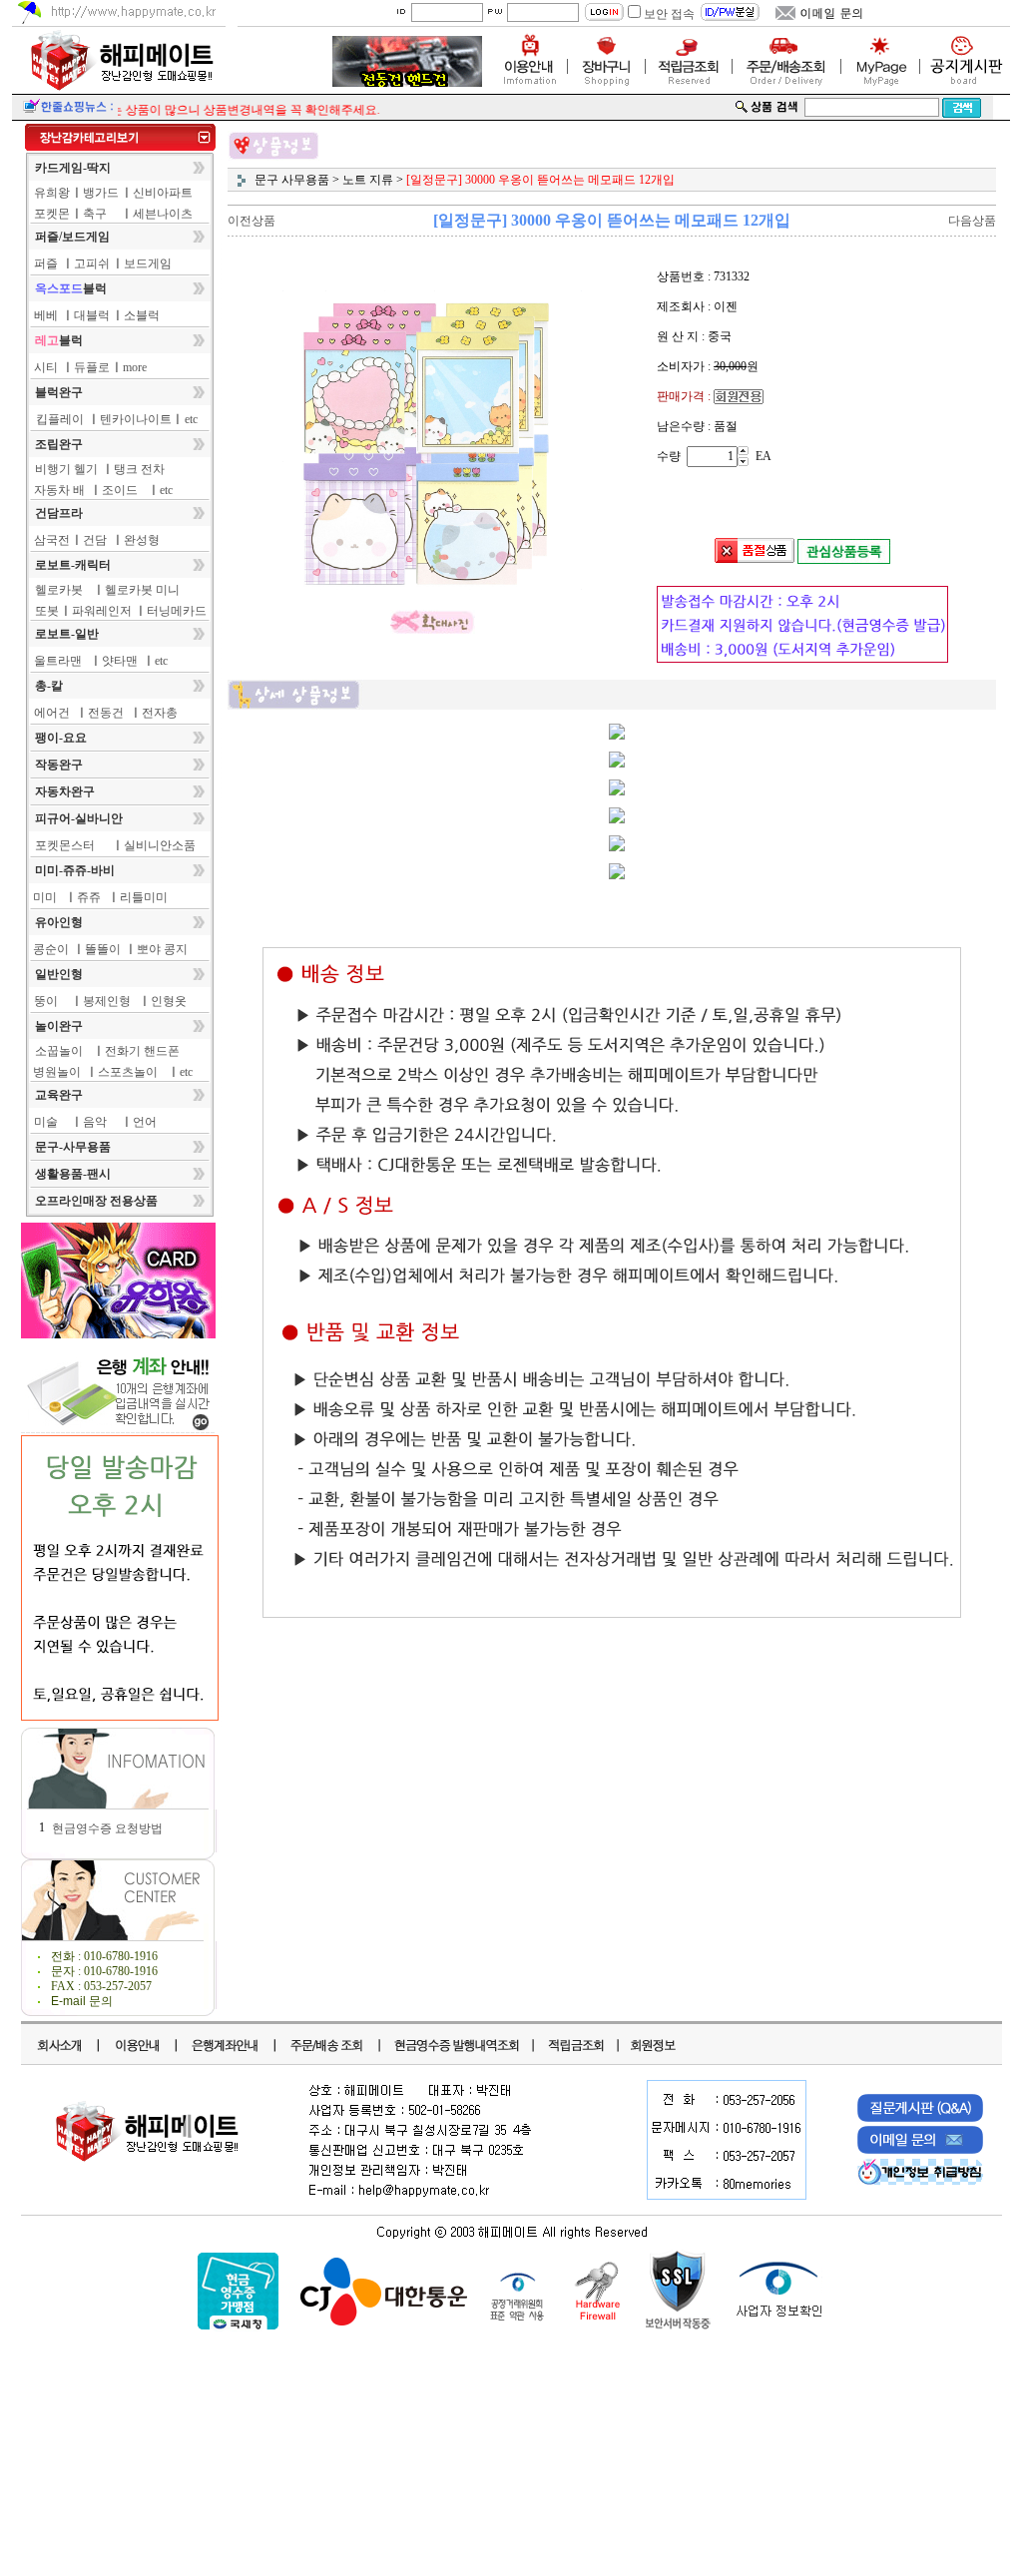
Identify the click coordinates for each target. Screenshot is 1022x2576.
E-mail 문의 (82, 2001)
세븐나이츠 (163, 214)
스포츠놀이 (128, 1072)
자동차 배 (59, 490)
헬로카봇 (59, 590)
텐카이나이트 (136, 419)
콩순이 (51, 949)
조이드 (120, 490)
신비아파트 (163, 193)
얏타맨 (120, 661)
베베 (46, 315)
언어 (145, 1122)
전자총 (160, 713)
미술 (46, 1122)
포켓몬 (52, 214)
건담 (95, 540)
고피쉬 (92, 263)
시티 (46, 367)
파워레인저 (102, 611)
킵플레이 (60, 419)
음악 (95, 1122)
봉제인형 (107, 1001)
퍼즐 (46, 263)
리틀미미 (144, 897)
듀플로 (92, 367)
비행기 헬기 (66, 469)
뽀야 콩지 (162, 949)
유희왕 (52, 193)
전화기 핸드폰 (142, 1051)
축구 (95, 214)
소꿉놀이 (59, 1051)
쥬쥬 (89, 897)
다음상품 (972, 221)
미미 (45, 897)
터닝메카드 (177, 611)
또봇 (47, 611)
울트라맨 (58, 661)
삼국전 (52, 540)
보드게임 (148, 263)
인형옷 (169, 1001)
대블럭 (92, 315)
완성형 (142, 540)
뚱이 (46, 1001)
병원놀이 (57, 1072)
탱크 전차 (139, 469)
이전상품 (252, 221)
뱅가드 (101, 193)
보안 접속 (669, 14)
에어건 (52, 713)
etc (191, 419)
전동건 (106, 713)
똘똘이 (103, 949)
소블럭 (142, 315)
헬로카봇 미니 (142, 590)
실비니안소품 (160, 845)
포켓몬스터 (65, 845)
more (135, 367)
